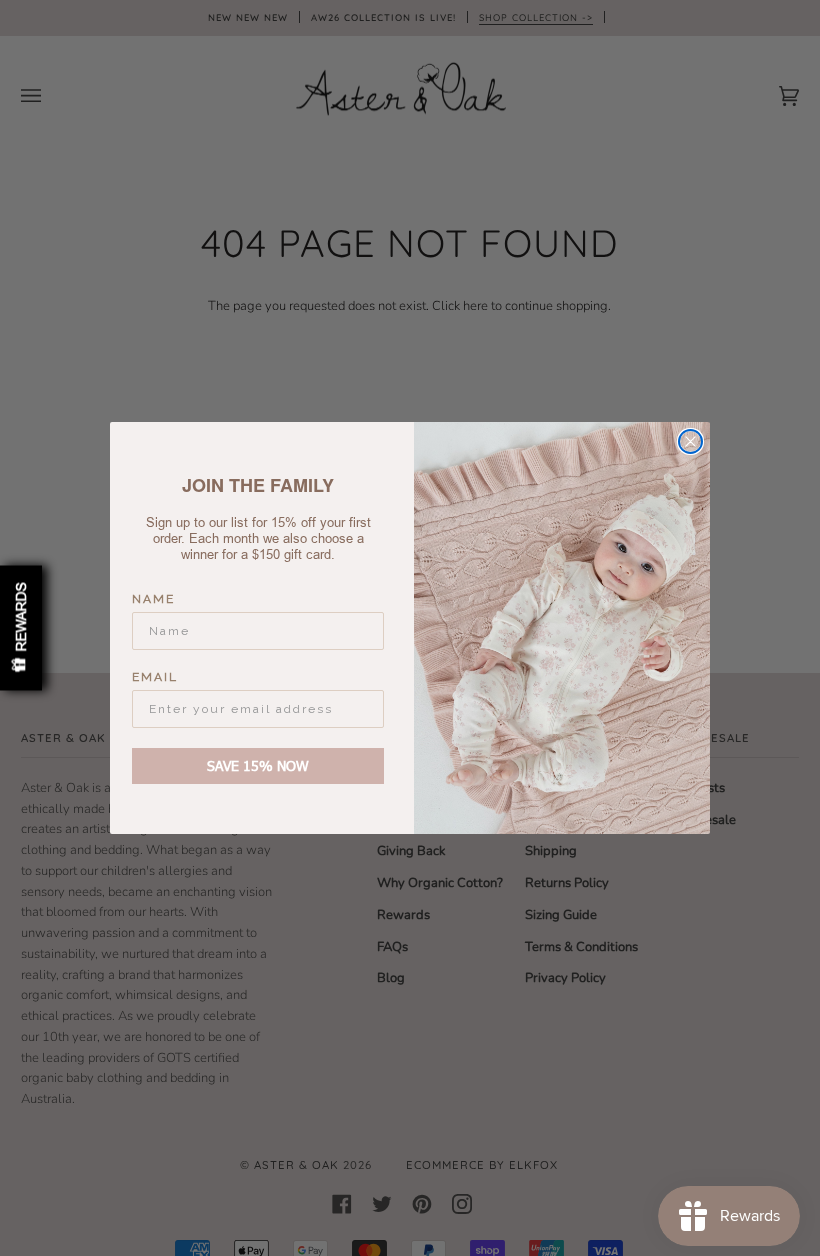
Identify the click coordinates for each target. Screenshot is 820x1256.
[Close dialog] (690, 441)
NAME (153, 599)
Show (21, 628)
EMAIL (155, 677)
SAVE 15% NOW (258, 765)
